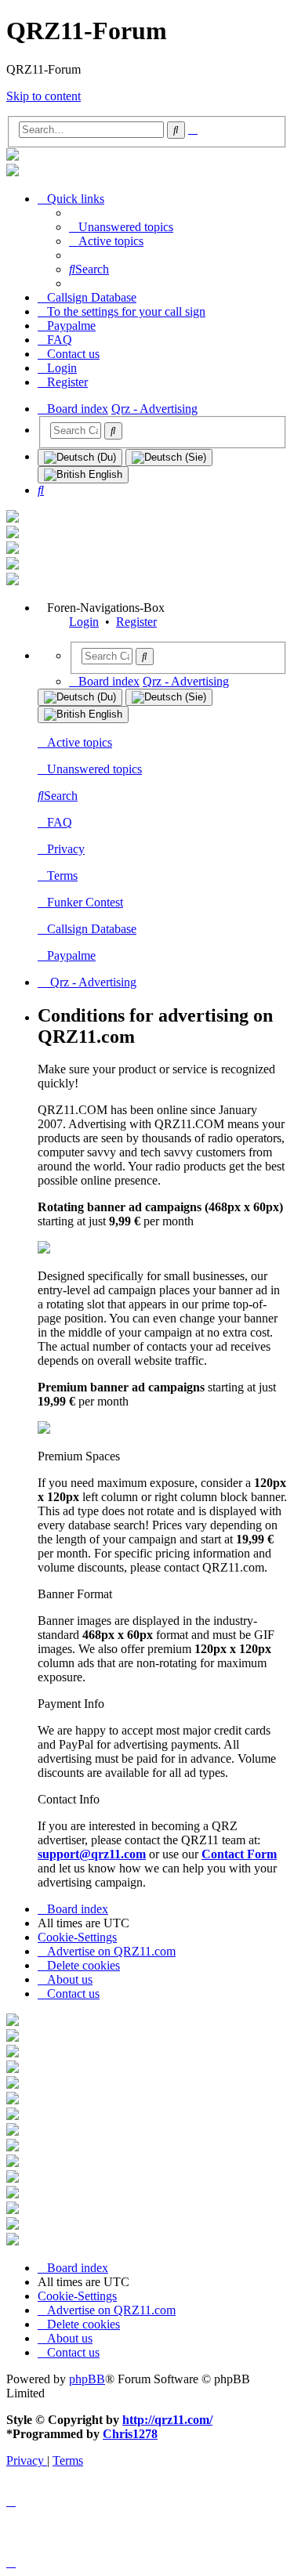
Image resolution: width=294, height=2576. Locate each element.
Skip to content (44, 96)
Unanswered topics (94, 769)
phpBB (87, 2379)
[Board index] (13, 156)
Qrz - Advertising (92, 982)
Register (136, 622)
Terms (62, 876)
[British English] (83, 475)
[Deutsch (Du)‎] (80, 458)
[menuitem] (121, 227)
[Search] (113, 431)
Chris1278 (130, 2434)
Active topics (80, 742)
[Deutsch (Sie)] (169, 458)
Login (84, 622)
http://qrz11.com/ (167, 2420)
